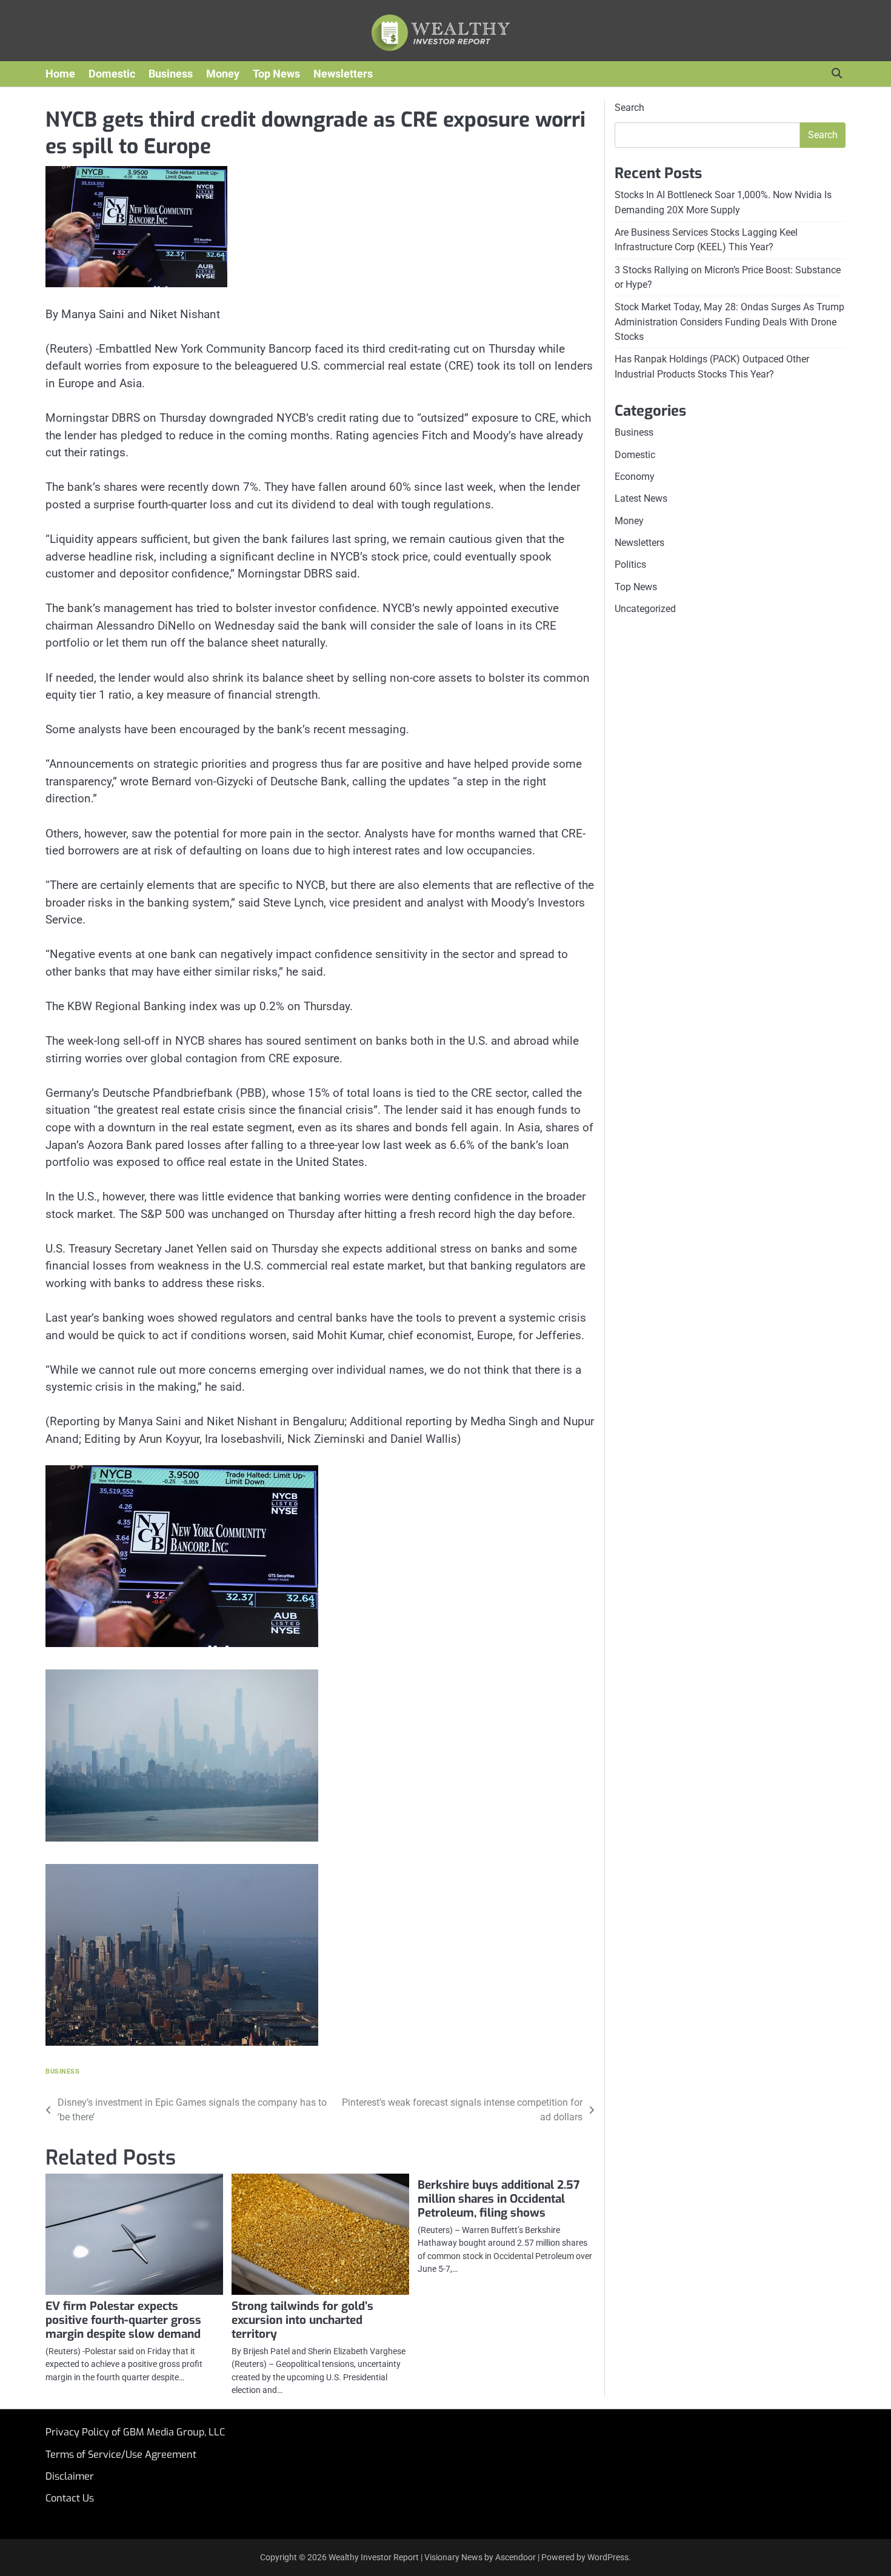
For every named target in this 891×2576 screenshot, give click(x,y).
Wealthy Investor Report (374, 2557)
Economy (635, 476)
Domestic (112, 74)
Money (223, 74)
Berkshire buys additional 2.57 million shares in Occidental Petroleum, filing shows (499, 2199)
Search (629, 108)
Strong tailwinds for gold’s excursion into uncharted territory (302, 2320)
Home (60, 74)
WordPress (608, 2557)
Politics (630, 564)
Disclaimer (70, 2476)
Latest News (641, 498)
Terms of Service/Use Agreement (121, 2455)
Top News (276, 74)
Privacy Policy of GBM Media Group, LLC (135, 2432)
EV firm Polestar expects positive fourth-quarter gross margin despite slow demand (123, 2320)
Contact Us (70, 2498)
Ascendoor (516, 2557)
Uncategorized (645, 609)
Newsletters (343, 74)
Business (171, 74)
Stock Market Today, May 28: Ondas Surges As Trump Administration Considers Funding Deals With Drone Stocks (729, 322)
